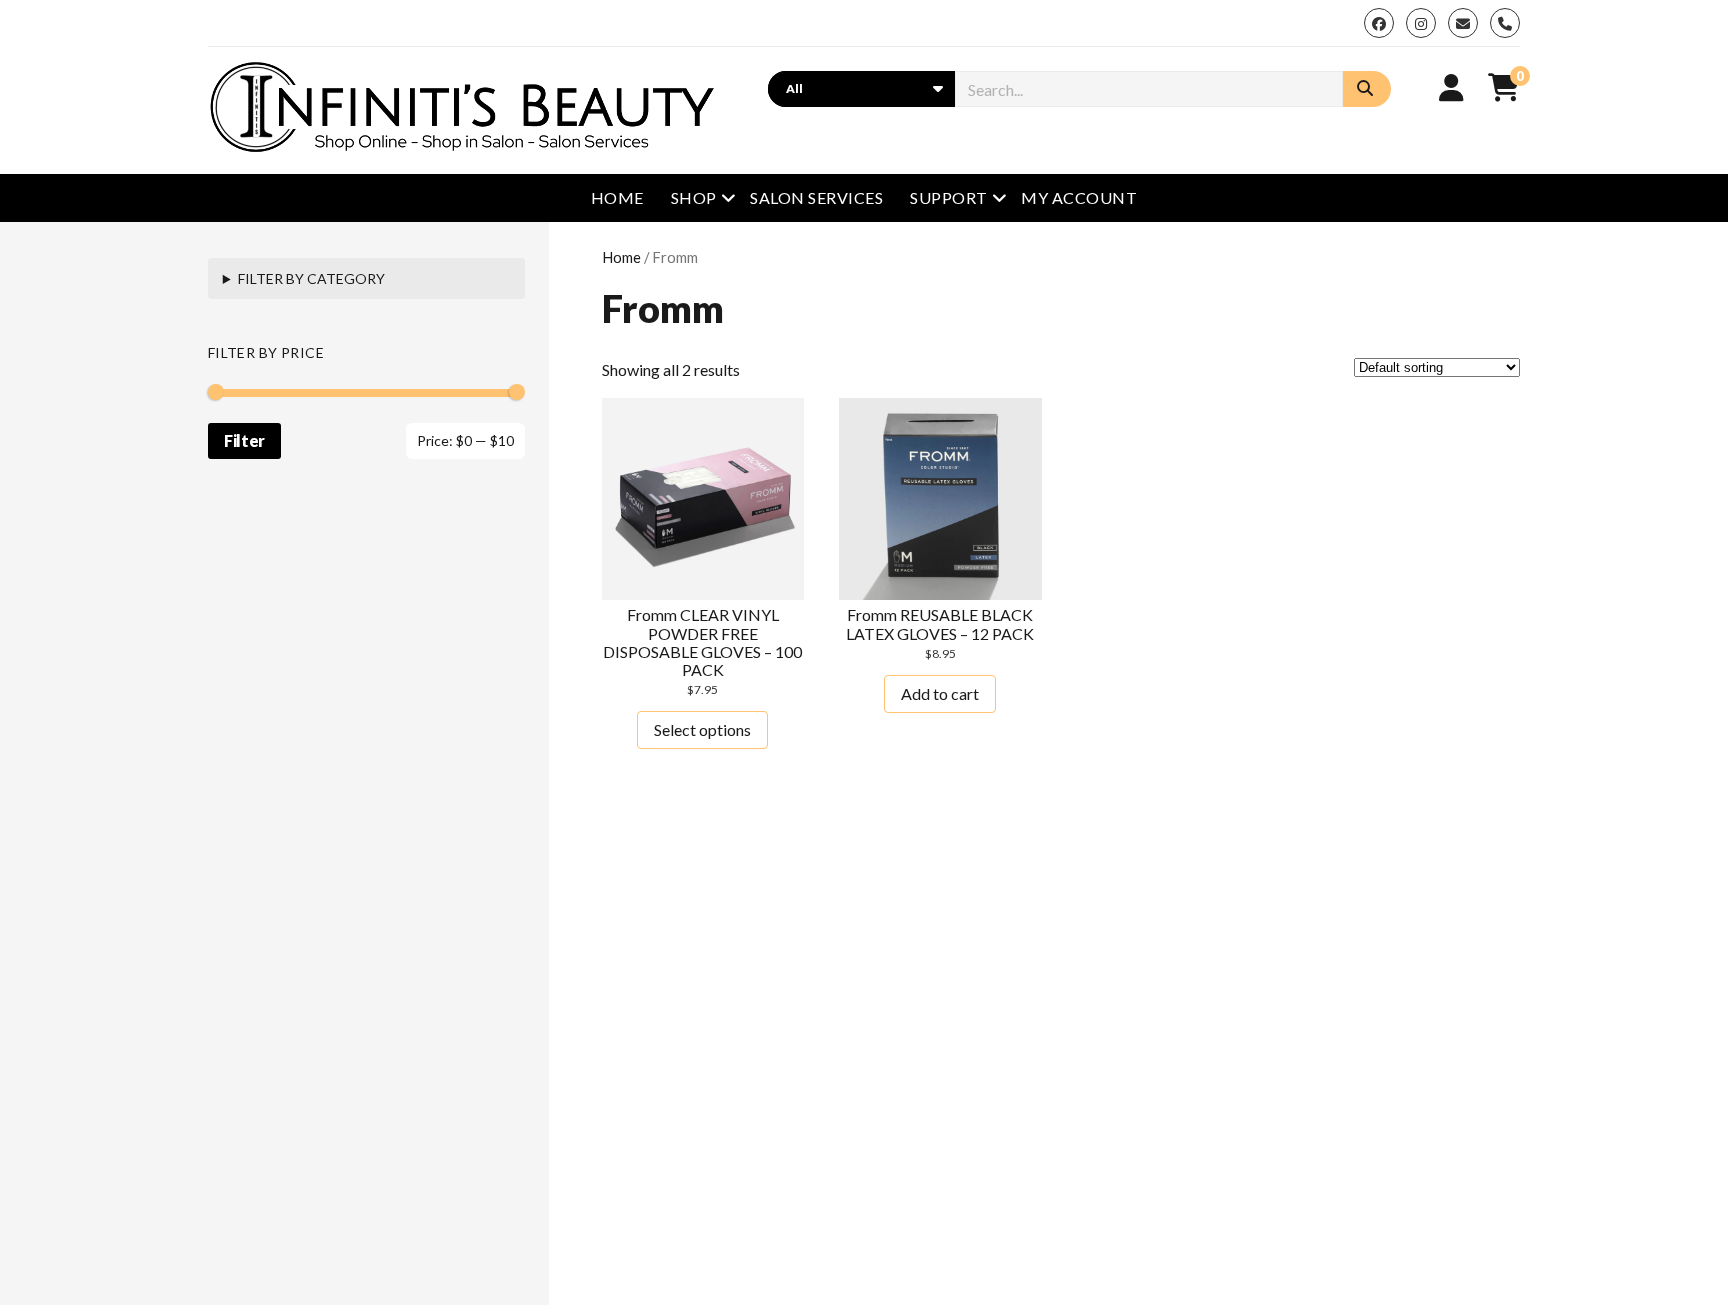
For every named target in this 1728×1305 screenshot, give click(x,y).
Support (948, 197)
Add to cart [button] (940, 693)
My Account (1079, 197)
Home (617, 197)
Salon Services (816, 197)
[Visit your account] (1451, 87)
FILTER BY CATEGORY (311, 278)
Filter (244, 440)
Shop (694, 197)
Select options (702, 729)
